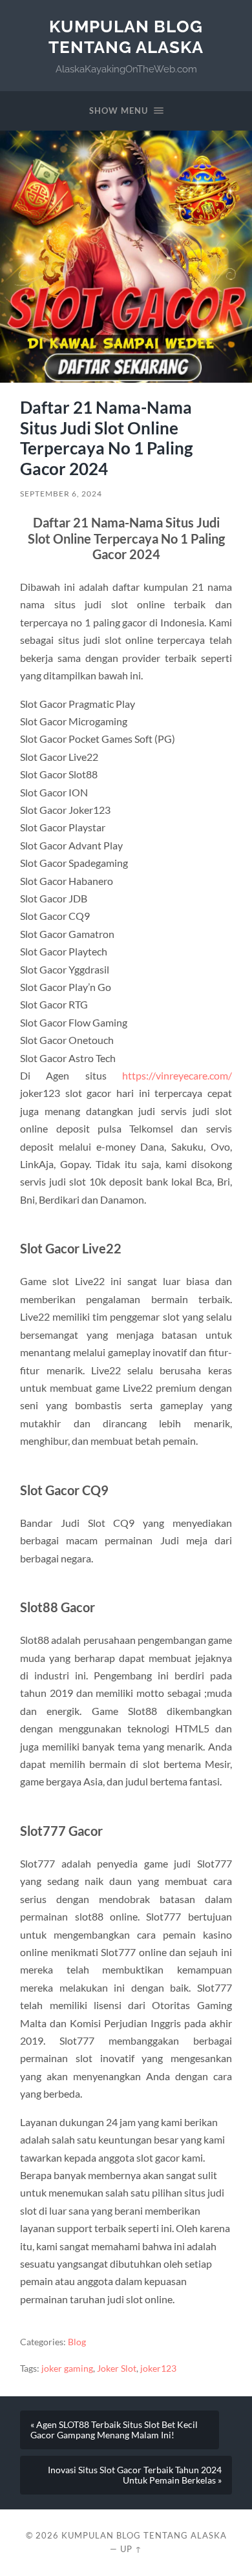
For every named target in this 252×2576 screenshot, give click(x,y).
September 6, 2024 (61, 494)
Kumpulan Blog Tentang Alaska (126, 37)
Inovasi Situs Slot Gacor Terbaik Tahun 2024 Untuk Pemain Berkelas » (135, 2475)
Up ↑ (131, 2549)
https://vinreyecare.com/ (177, 1075)
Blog (77, 2342)
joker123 (158, 2368)
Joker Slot (117, 2368)
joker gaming (67, 2368)
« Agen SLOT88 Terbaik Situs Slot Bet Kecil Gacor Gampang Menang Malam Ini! (114, 2430)
